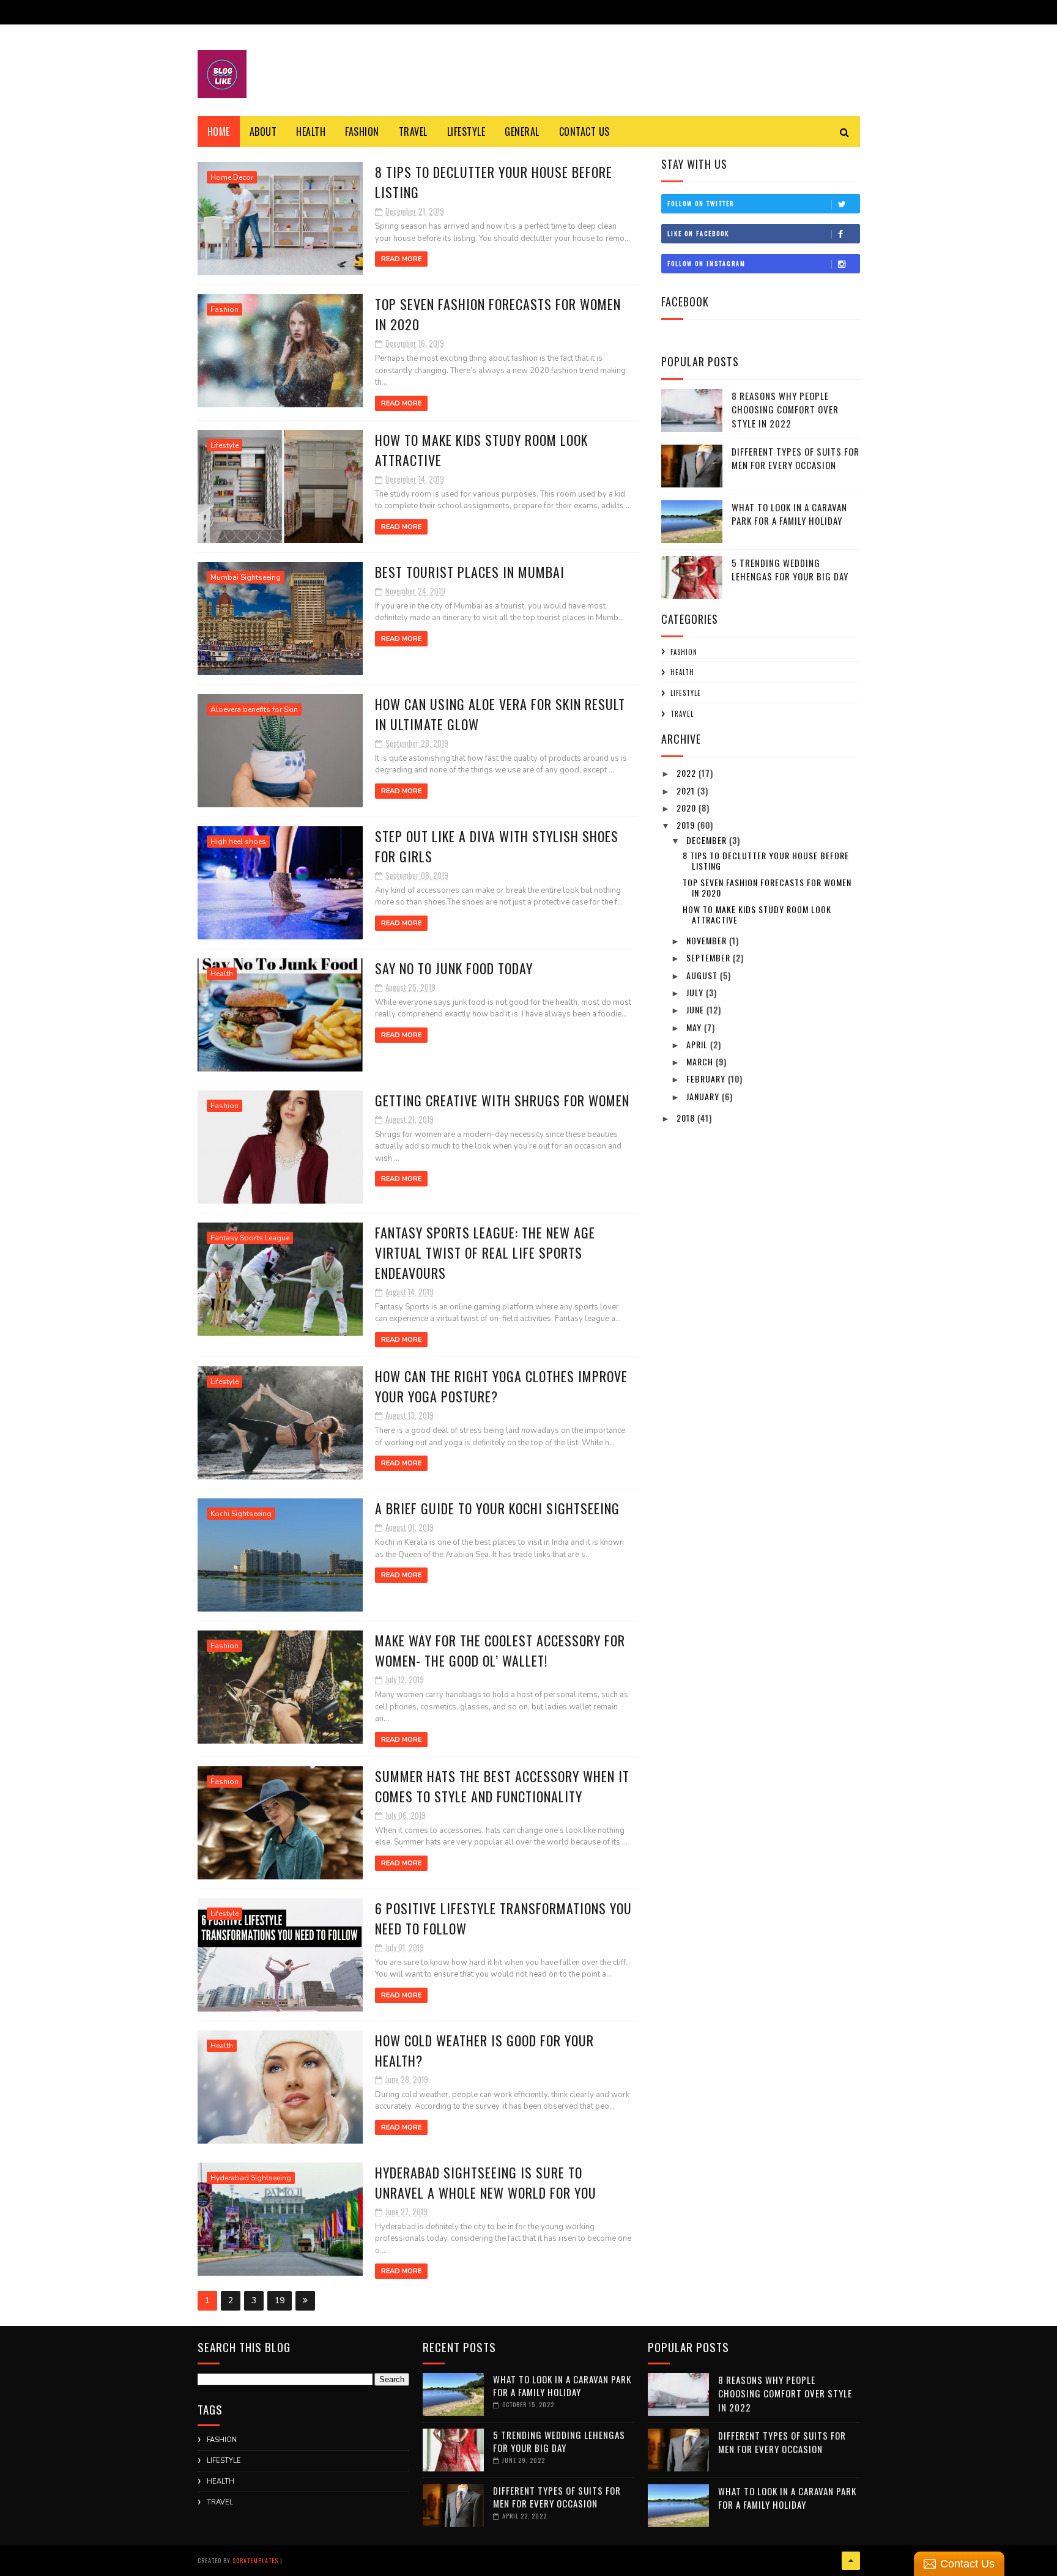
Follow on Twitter (701, 203)
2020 (688, 808)
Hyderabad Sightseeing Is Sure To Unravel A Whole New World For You (486, 2182)
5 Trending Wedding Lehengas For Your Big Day (790, 570)
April (698, 1044)
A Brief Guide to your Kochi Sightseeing (497, 1508)
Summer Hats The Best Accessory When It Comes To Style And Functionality (502, 1786)
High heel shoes (238, 842)
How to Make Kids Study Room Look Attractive (757, 914)
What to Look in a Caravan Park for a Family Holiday (789, 514)
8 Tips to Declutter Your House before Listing (766, 861)
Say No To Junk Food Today (454, 968)
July (696, 992)
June (696, 1009)
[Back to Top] (851, 2561)
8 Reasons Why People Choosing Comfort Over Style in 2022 (785, 409)
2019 (687, 825)
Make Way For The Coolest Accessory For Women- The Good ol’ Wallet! (500, 1650)
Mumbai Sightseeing (246, 577)
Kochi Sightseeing (241, 1514)
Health (311, 131)
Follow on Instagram (707, 263)
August (703, 975)
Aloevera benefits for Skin (254, 709)
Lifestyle (466, 131)
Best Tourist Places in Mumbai (470, 572)
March (701, 1061)
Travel (413, 131)
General (522, 131)
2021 (687, 790)
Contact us (584, 131)
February (707, 1079)
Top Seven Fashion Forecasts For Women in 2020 (767, 887)
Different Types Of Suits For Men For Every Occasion (796, 458)
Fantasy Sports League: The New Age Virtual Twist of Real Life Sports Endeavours (485, 1253)
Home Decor (232, 177)
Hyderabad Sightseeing (251, 2178)
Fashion (362, 131)
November (708, 940)
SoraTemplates (255, 2560)
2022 (688, 773)
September (710, 957)
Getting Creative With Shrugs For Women (502, 1100)
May (695, 1027)
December (708, 840)
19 (280, 2300)
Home (219, 131)
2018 (687, 1118)
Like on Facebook (698, 233)
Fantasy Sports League (250, 1238)
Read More (401, 259)
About (263, 131)
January (704, 1096)
